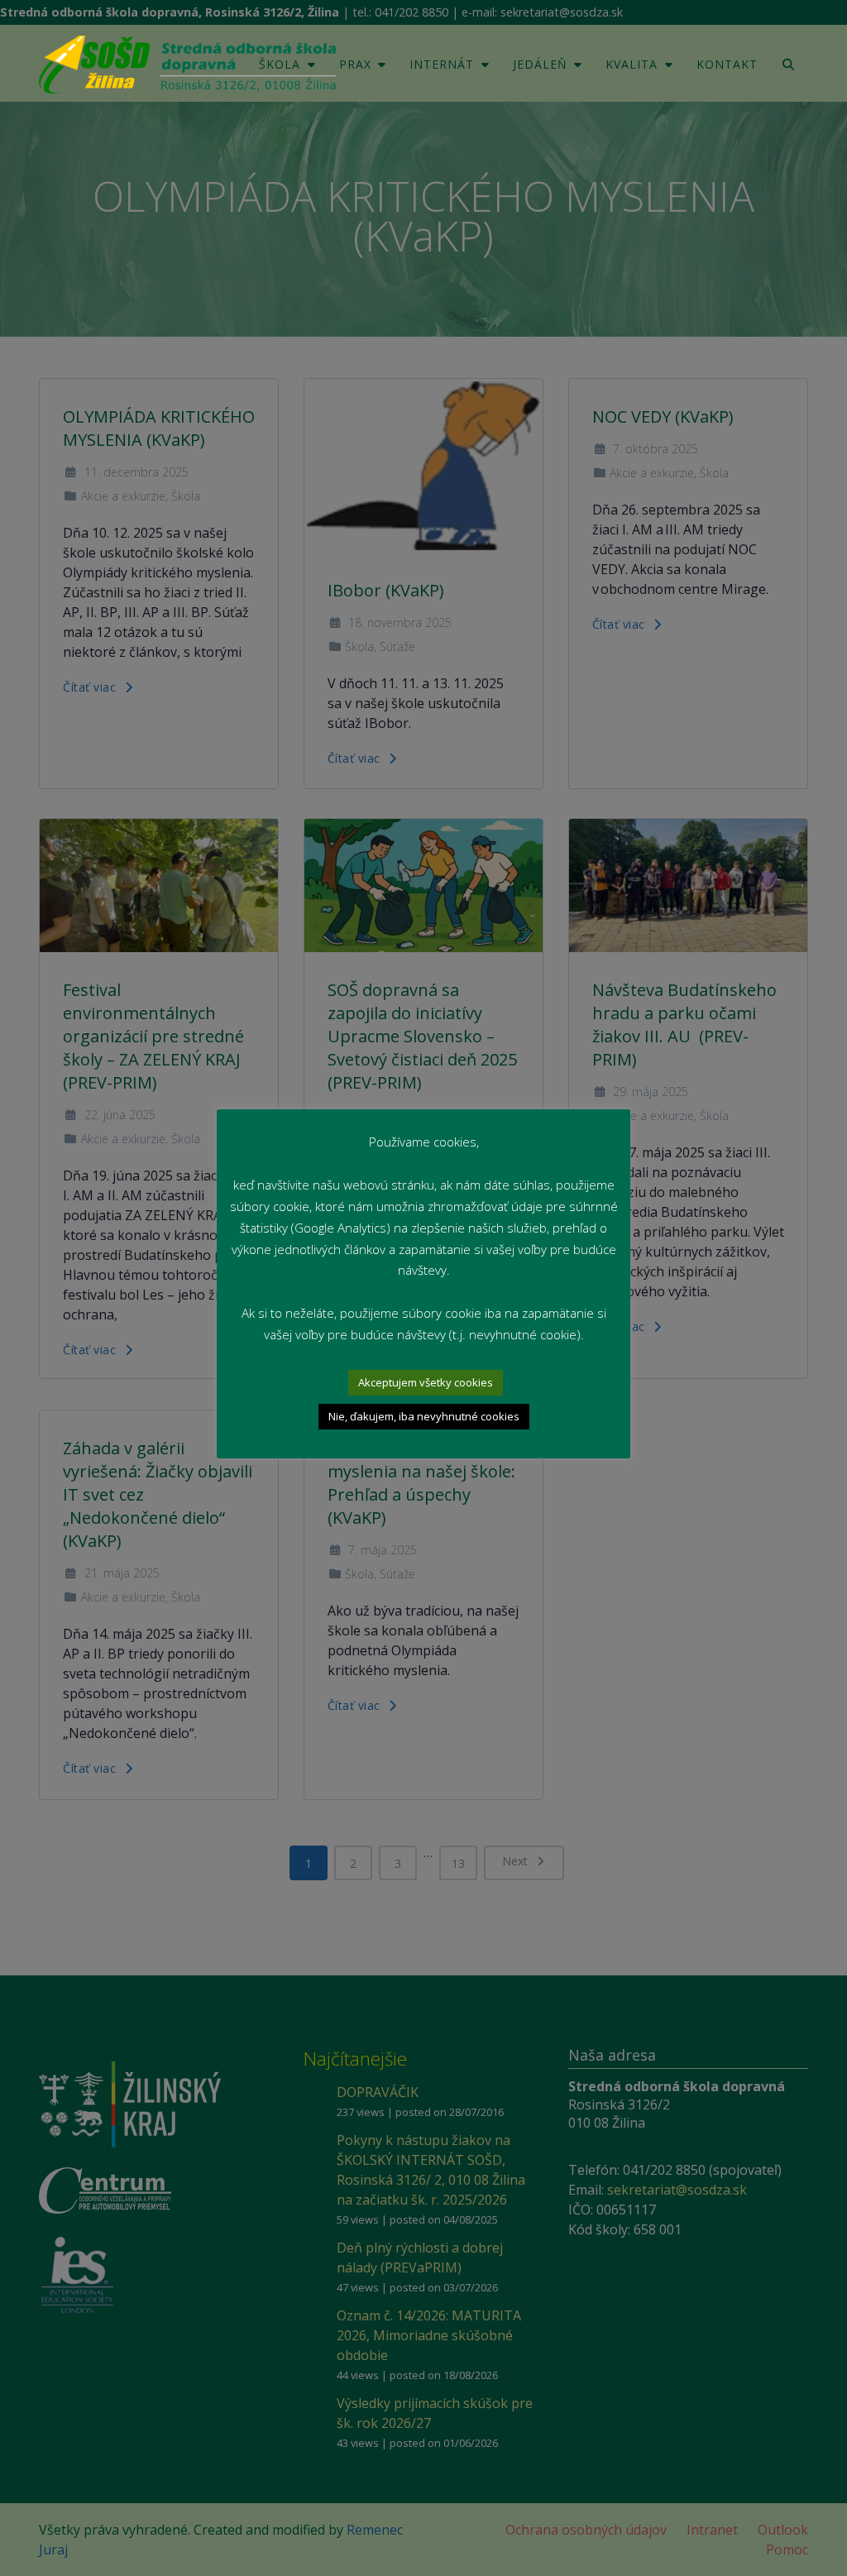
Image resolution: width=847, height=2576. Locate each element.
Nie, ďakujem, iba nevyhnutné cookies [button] (424, 1416)
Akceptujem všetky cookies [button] (426, 1382)
